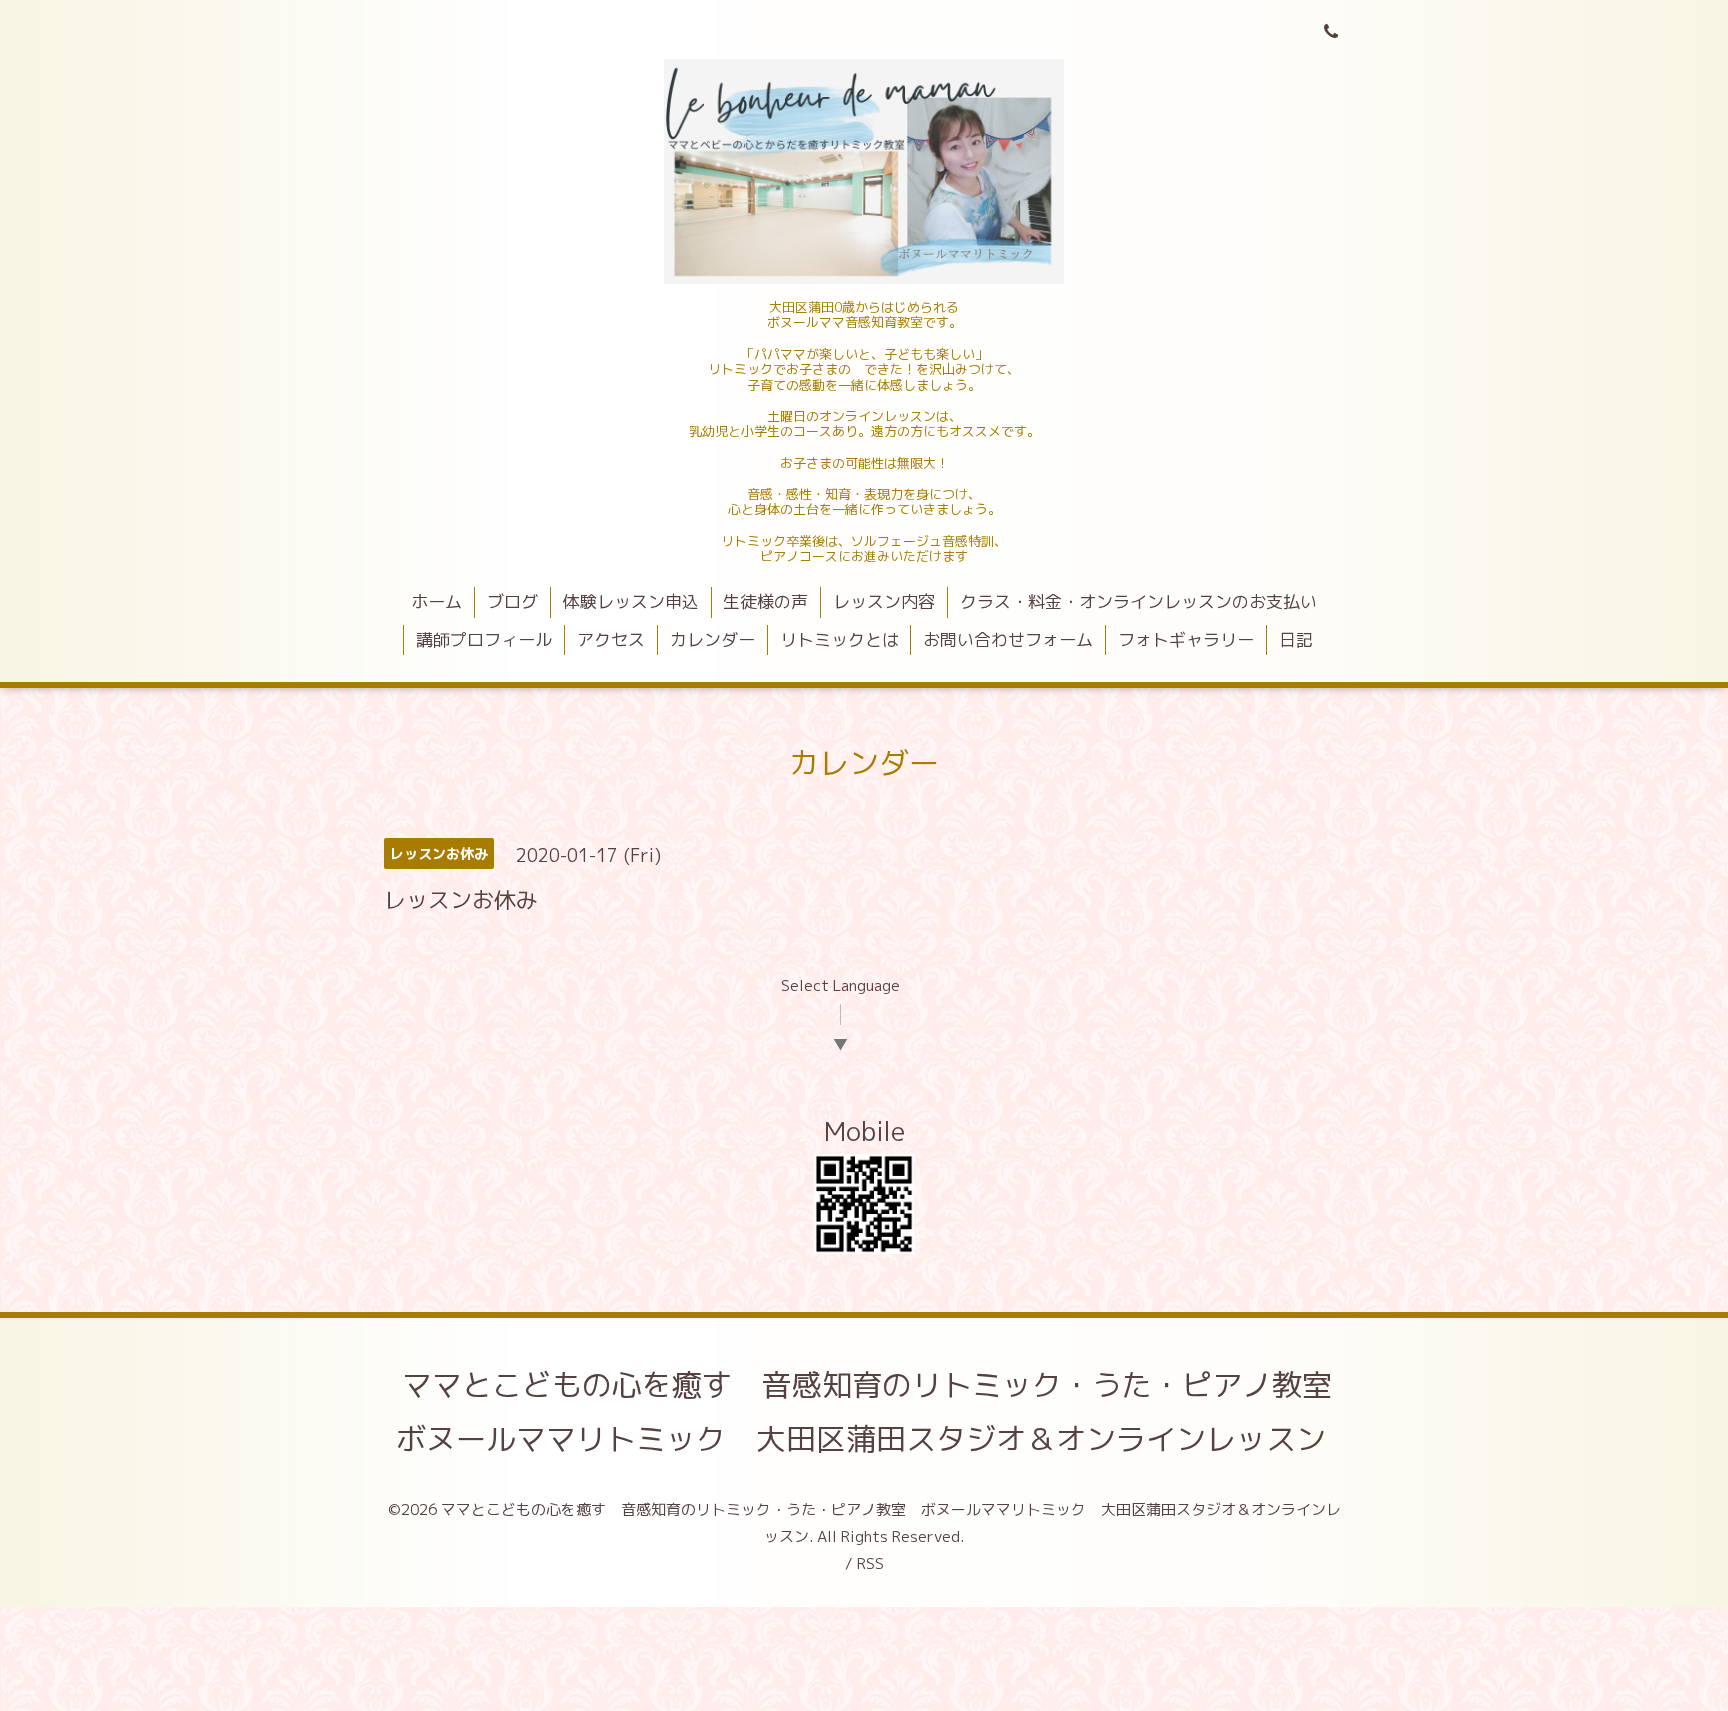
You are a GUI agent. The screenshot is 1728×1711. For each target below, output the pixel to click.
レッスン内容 (884, 601)
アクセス (611, 639)
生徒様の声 (765, 601)
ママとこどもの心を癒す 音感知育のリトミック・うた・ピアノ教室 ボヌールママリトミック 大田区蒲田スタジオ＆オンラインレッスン (879, 1412)
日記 (1296, 639)
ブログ (512, 601)
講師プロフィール (484, 639)
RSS (870, 1563)
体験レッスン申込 (631, 601)
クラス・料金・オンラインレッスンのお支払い (1138, 601)
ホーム (436, 601)
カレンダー (712, 639)
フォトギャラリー (1186, 639)
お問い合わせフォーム (1008, 639)
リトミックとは (839, 639)
